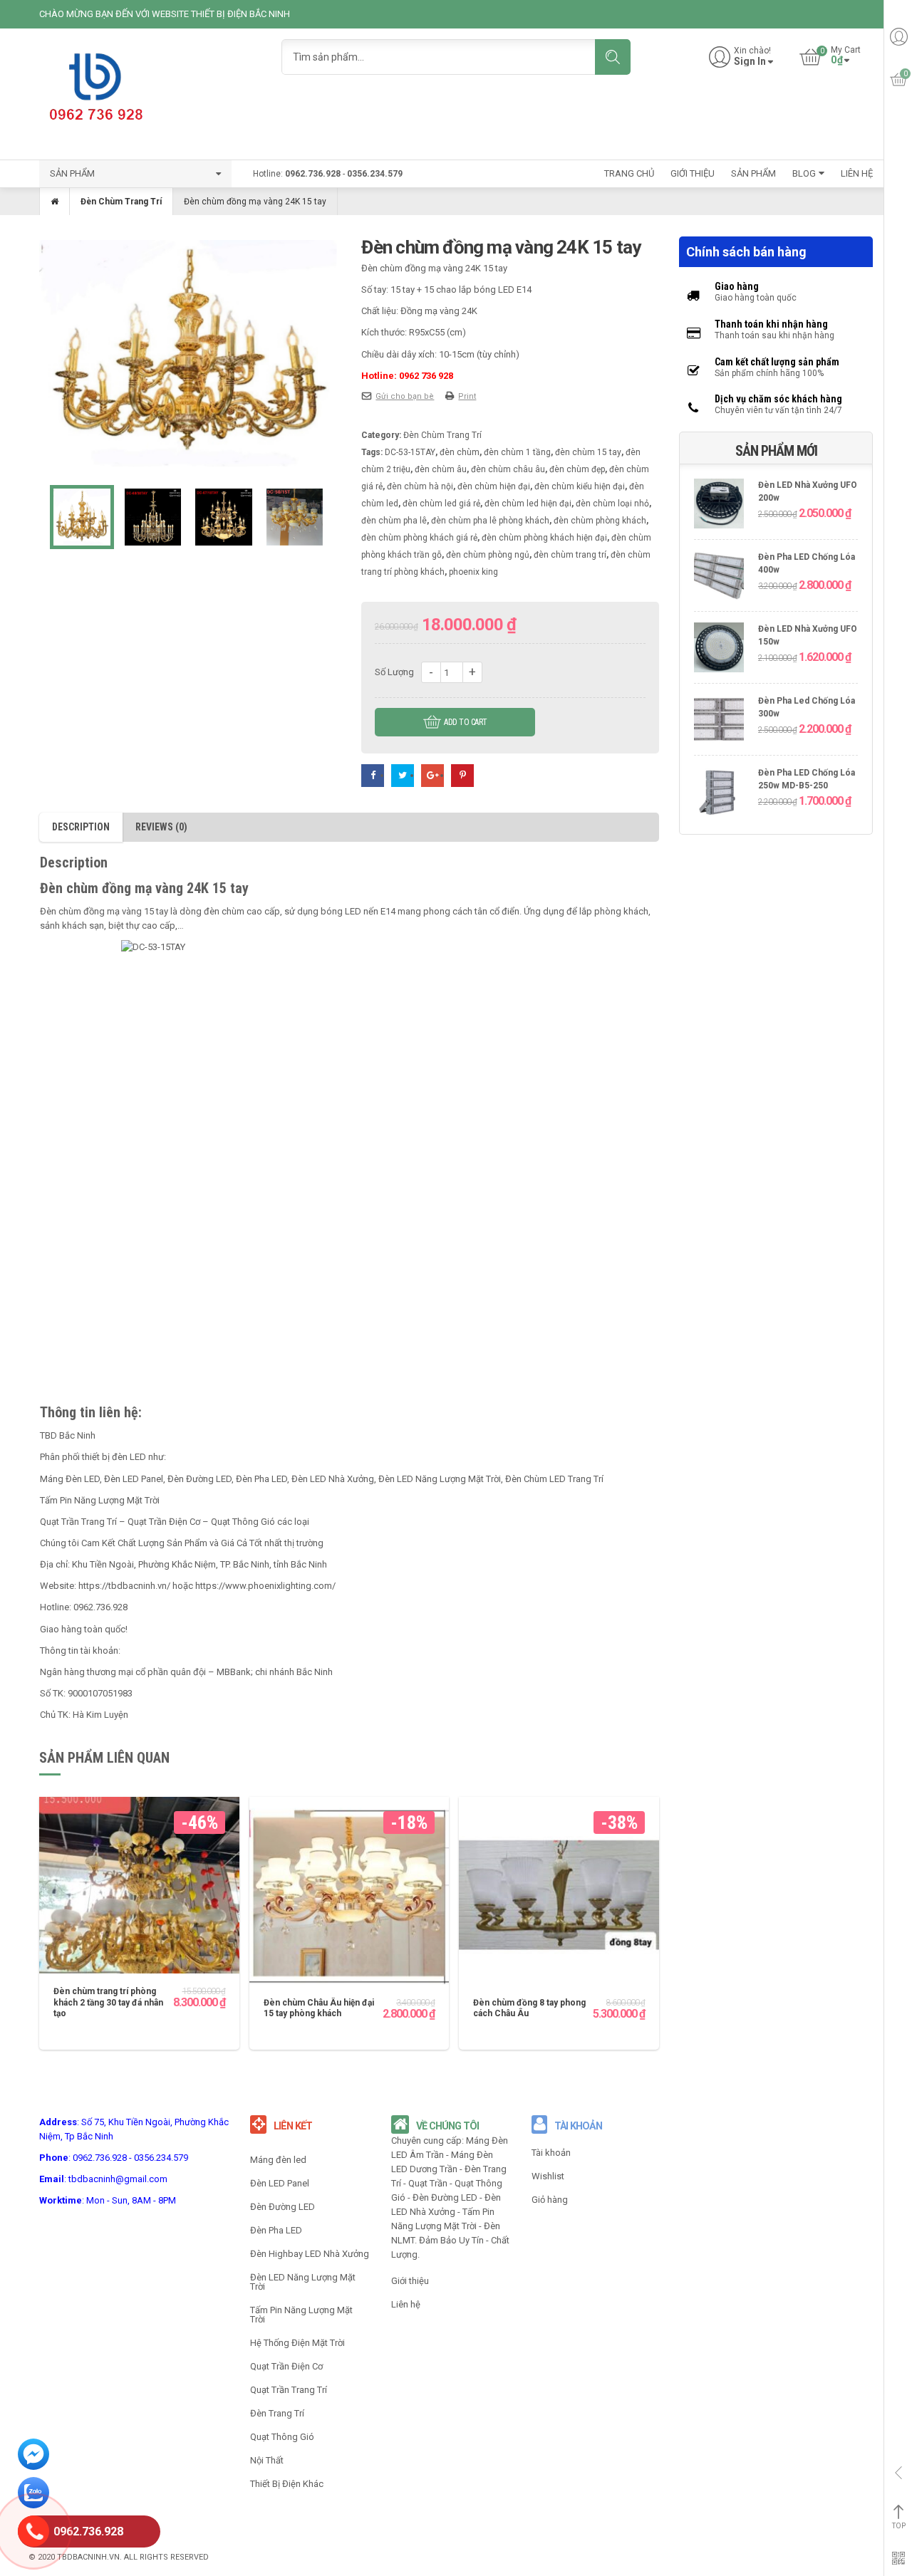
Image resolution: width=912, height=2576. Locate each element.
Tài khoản (551, 2153)
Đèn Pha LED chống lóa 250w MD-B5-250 (807, 779)
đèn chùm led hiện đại (528, 504)
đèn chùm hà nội (420, 486)
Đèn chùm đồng (72, 911)
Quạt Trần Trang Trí (289, 2390)
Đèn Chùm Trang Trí (121, 202)
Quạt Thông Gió (282, 2437)
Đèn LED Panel (280, 2183)
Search (613, 57)
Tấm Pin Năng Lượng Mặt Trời (301, 2315)
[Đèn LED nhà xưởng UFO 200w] (719, 505)
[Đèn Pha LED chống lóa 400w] (719, 577)
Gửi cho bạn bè (405, 396)
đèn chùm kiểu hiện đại (580, 486)
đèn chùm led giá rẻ (441, 504)
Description (81, 827)
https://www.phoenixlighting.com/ (265, 1586)
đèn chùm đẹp (577, 469)
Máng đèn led (278, 2160)
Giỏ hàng (550, 2200)
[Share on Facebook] (373, 775)
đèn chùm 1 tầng (517, 452)
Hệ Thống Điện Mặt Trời (297, 2343)
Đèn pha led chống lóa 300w (807, 708)
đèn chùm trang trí (570, 555)
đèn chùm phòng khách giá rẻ (419, 538)
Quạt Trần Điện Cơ (286, 2366)
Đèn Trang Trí (277, 2413)
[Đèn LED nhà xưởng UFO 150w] (719, 649)
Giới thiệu (410, 2281)
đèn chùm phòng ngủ (488, 555)
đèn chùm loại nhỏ (612, 504)
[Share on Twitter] (403, 775)
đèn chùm (460, 452)
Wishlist (548, 2176)
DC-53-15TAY (410, 452)
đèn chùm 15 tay (588, 452)
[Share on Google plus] (432, 775)
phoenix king (473, 572)
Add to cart (466, 722)
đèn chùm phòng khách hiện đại (544, 538)
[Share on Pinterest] (462, 775)
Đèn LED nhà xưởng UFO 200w (808, 492)
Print (467, 396)
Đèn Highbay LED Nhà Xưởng (310, 2254)
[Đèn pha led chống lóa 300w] (719, 721)
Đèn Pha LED (276, 2230)
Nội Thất (267, 2460)
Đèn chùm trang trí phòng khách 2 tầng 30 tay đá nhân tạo (108, 2002)
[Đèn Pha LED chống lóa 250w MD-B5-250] (719, 793)
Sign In (750, 62)
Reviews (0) (161, 827)
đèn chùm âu (441, 469)
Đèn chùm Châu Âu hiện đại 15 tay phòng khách (319, 2008)
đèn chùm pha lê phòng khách (490, 521)
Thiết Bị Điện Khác (287, 2484)
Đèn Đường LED (283, 2207)
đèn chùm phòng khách (600, 521)
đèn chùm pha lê (394, 521)
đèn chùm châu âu (508, 469)
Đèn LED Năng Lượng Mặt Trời (303, 2282)
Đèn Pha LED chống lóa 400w (807, 564)
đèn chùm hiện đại (494, 486)
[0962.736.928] (33, 2533)
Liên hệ (406, 2304)
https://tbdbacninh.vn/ (124, 1586)
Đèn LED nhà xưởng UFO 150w (808, 636)
